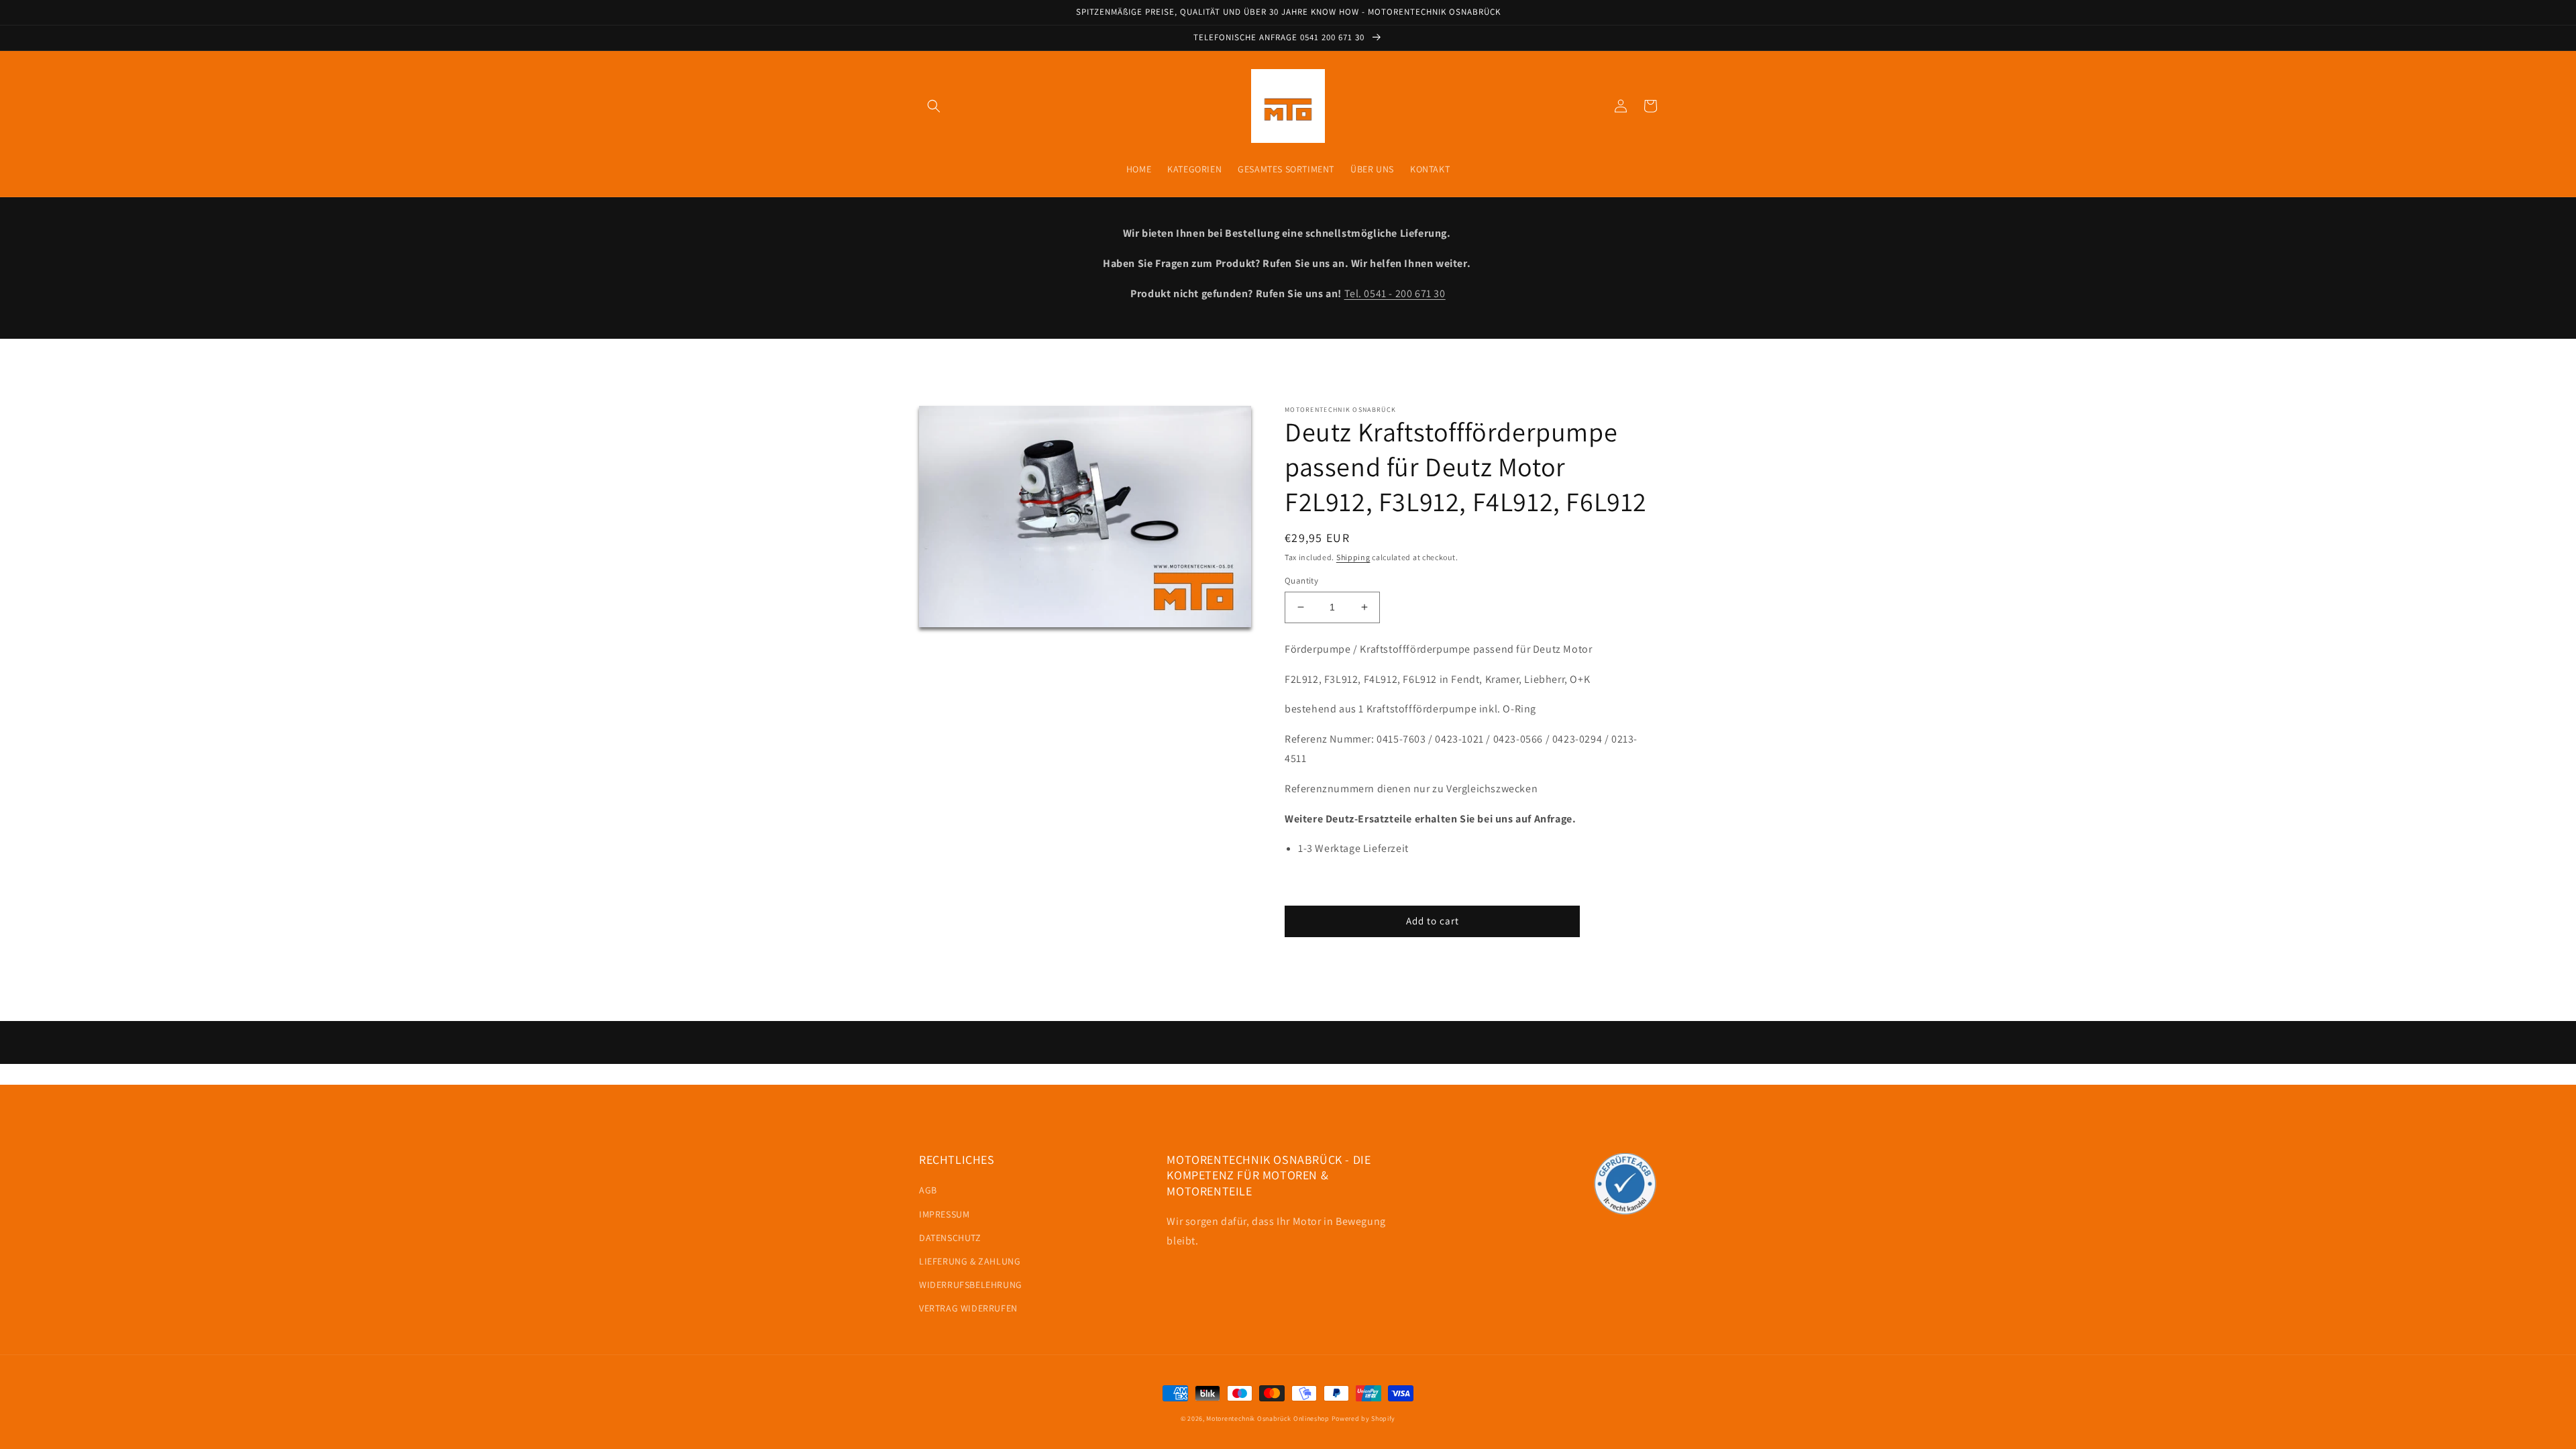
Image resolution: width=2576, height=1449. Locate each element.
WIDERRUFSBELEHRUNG (971, 1285)
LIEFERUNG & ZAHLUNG (970, 1261)
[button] (934, 106)
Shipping (1353, 557)
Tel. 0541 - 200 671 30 (1395, 293)
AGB (928, 1190)
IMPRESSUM (944, 1214)
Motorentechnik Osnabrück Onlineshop (1268, 1418)
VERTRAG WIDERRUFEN (968, 1308)
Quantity (1301, 581)
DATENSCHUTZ (950, 1238)
